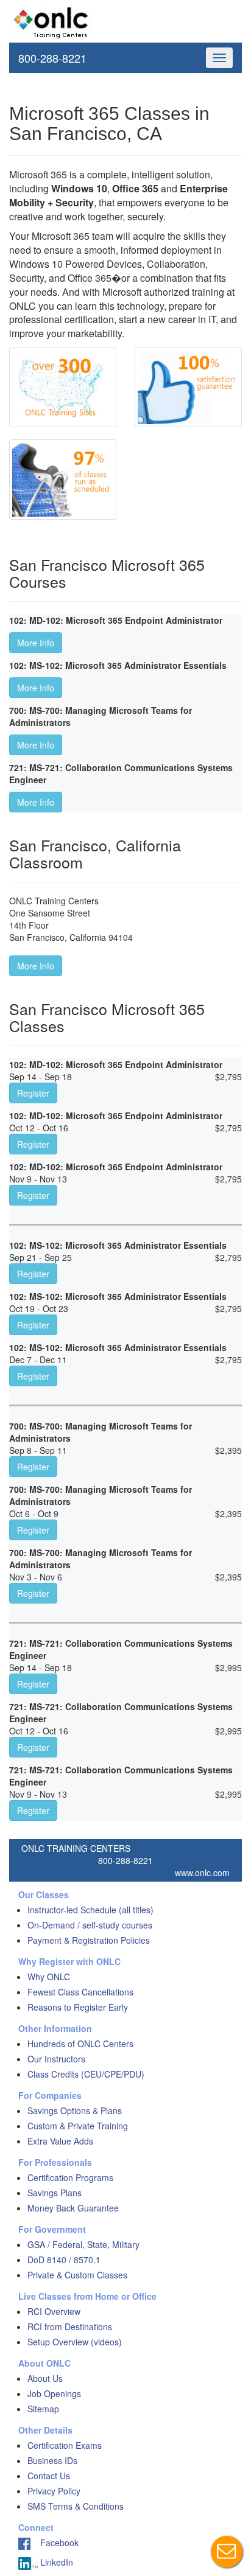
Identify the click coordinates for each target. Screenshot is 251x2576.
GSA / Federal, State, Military (83, 2244)
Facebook (55, 2543)
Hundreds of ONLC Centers (80, 2044)
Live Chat (227, 2552)
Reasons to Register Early (78, 2007)
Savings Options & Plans (75, 2110)
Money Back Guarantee (73, 2208)
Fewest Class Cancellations (80, 1992)
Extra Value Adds (60, 2141)
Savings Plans (55, 2193)
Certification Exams (65, 2445)
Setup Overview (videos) (75, 2342)
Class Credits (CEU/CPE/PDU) (86, 2074)
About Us (45, 2378)
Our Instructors (56, 2059)
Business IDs (52, 2460)
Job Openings (54, 2393)
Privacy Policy (54, 2491)
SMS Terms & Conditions (76, 2506)
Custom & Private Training (78, 2126)
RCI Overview (54, 2311)
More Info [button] (36, 643)
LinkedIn (55, 2562)
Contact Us (49, 2476)
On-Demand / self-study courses (90, 1925)
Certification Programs (70, 2177)
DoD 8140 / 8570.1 (64, 2260)
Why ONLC (49, 1977)
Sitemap (43, 2409)
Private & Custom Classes (77, 2275)
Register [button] (33, 1093)
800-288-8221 (52, 58)
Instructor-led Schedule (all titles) (90, 1910)
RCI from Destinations (70, 2326)
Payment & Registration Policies (89, 1940)
